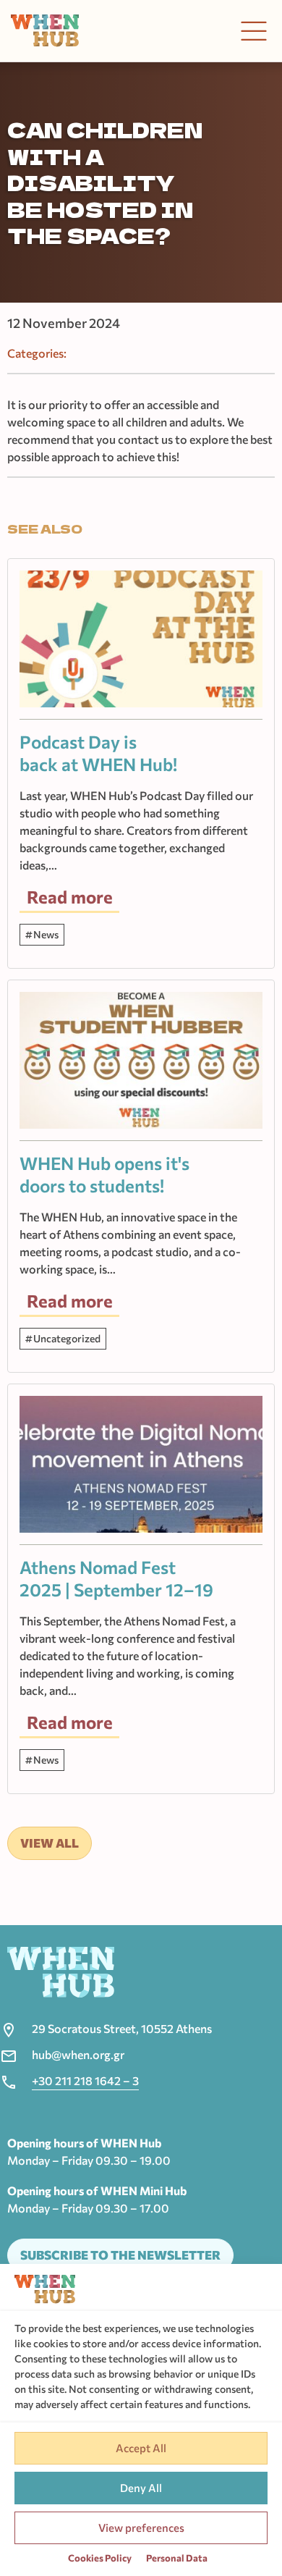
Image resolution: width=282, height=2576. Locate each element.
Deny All (141, 2488)
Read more (70, 897)
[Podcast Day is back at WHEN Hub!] (141, 645)
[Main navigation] (254, 31)
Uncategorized (67, 1338)
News (46, 934)
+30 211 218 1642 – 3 (85, 2080)
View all (50, 1843)
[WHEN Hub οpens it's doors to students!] (141, 1066)
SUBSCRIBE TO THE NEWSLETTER (120, 2255)
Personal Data (177, 2558)
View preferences (141, 2527)
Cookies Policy (100, 2558)
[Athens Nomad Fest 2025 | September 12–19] (141, 1470)
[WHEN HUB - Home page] (45, 31)
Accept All (141, 2448)
